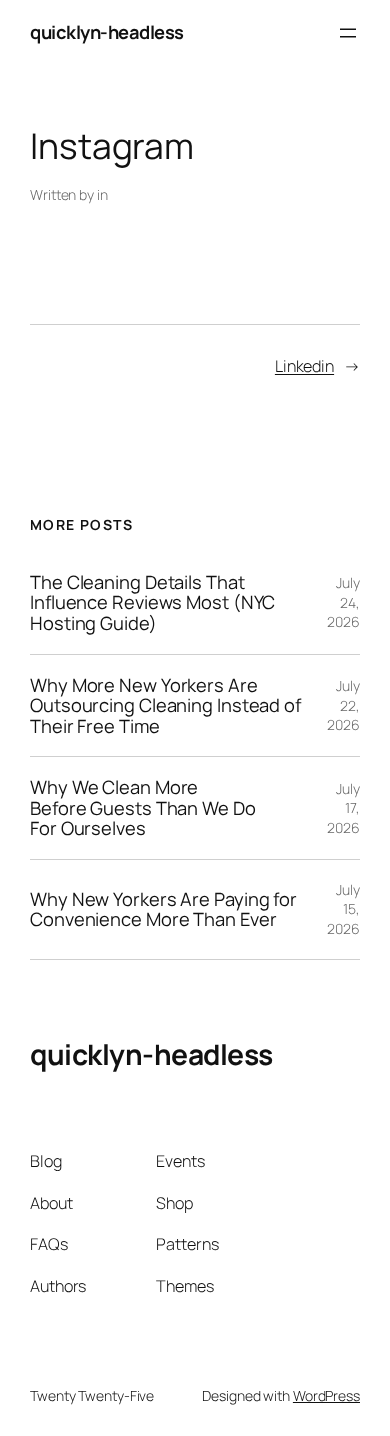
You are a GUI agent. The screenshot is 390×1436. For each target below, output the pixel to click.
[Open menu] (348, 33)
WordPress (326, 1395)
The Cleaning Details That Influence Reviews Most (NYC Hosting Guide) (152, 603)
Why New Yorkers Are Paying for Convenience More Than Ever (163, 909)
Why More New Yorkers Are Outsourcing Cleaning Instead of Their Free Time (165, 706)
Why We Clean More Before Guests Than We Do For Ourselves (143, 808)
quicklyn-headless (107, 32)
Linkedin (304, 366)
